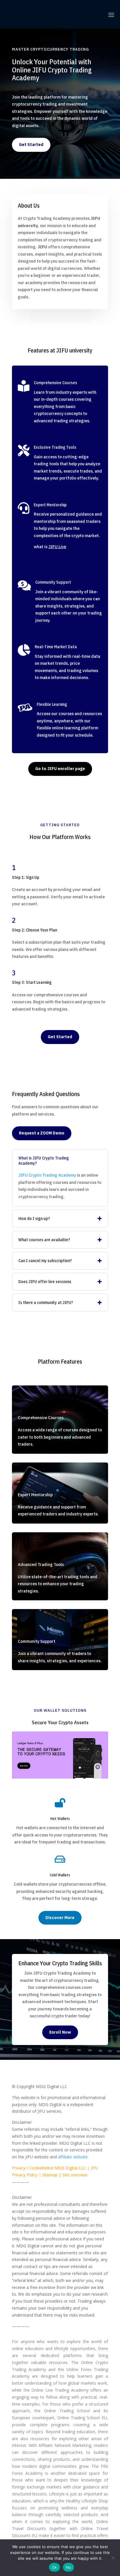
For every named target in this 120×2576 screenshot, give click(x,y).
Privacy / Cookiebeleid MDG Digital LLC (49, 2168)
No (69, 2567)
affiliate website (73, 2157)
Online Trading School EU (82, 2418)
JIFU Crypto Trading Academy (47, 1175)
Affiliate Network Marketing (65, 2445)
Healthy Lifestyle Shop (87, 2501)
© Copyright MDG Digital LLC (40, 2086)
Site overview (75, 2175)
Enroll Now (60, 2032)
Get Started (31, 145)
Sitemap (50, 2175)
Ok (54, 2567)
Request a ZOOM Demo (42, 1133)
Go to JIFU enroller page (60, 769)
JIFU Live (57, 547)
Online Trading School (67, 2411)
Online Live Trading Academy (60, 2390)
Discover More (60, 1918)
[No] (113, 2558)
